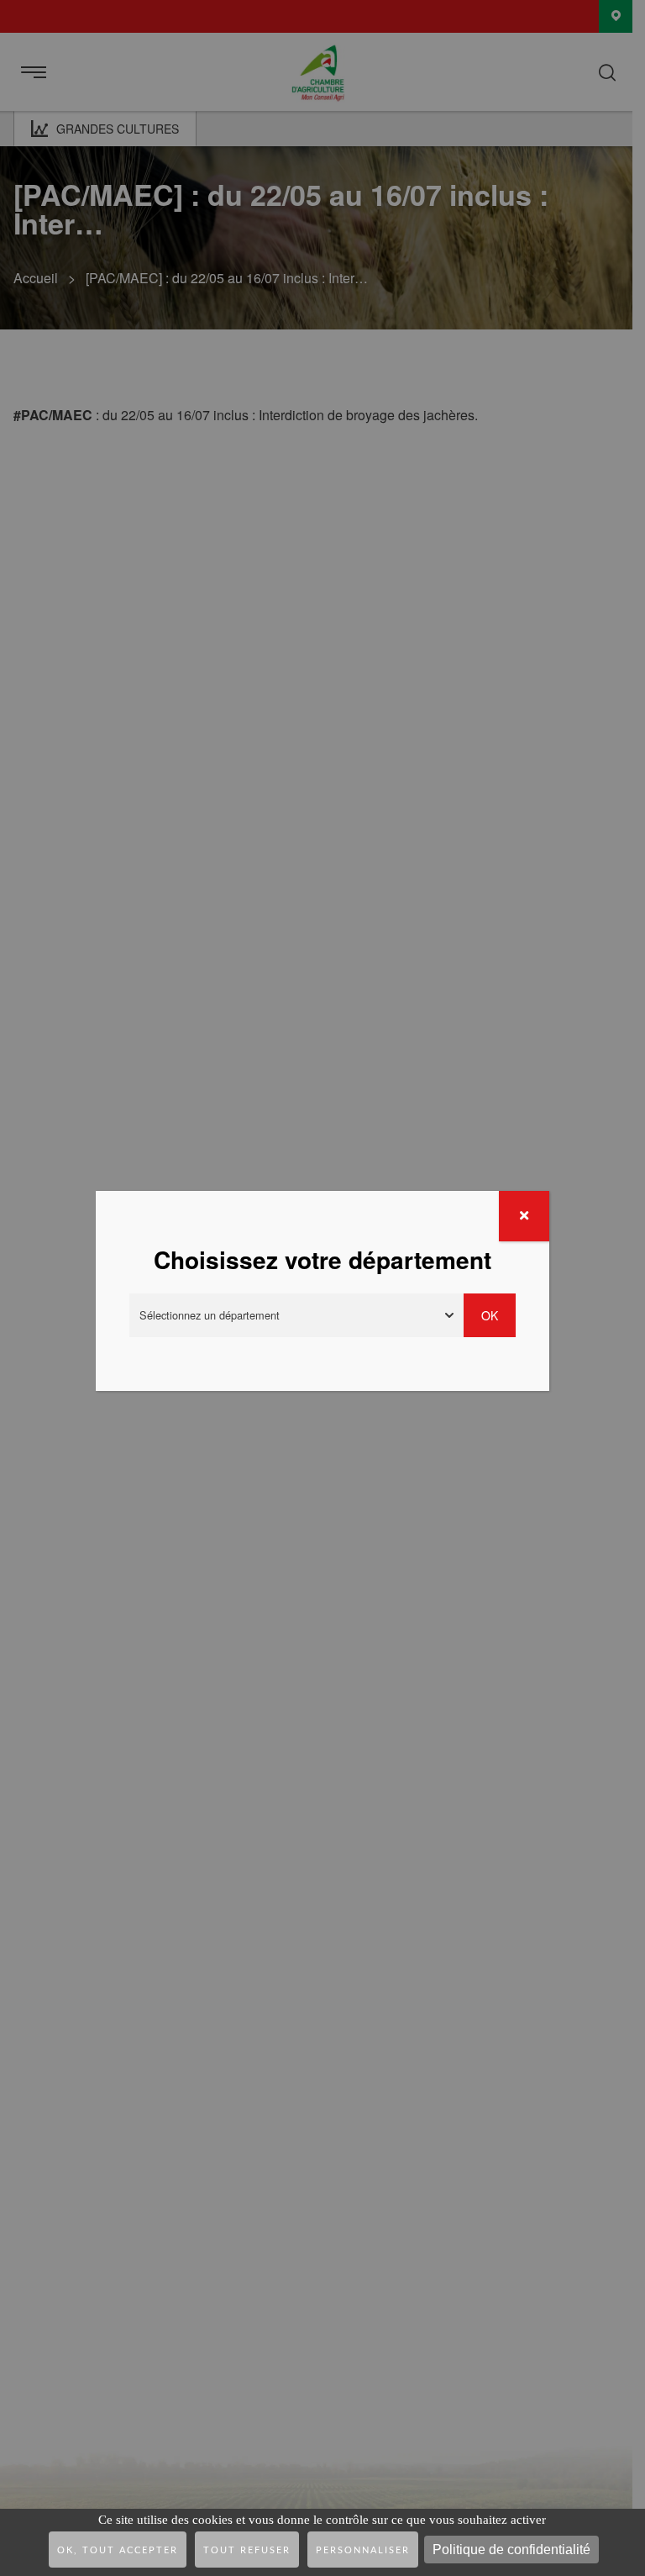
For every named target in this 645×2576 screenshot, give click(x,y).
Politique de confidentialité (511, 2550)
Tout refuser (247, 2550)
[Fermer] (524, 1216)
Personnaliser (363, 2550)
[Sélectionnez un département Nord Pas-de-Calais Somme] (296, 1315)
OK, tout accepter (118, 2550)
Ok (490, 1315)
